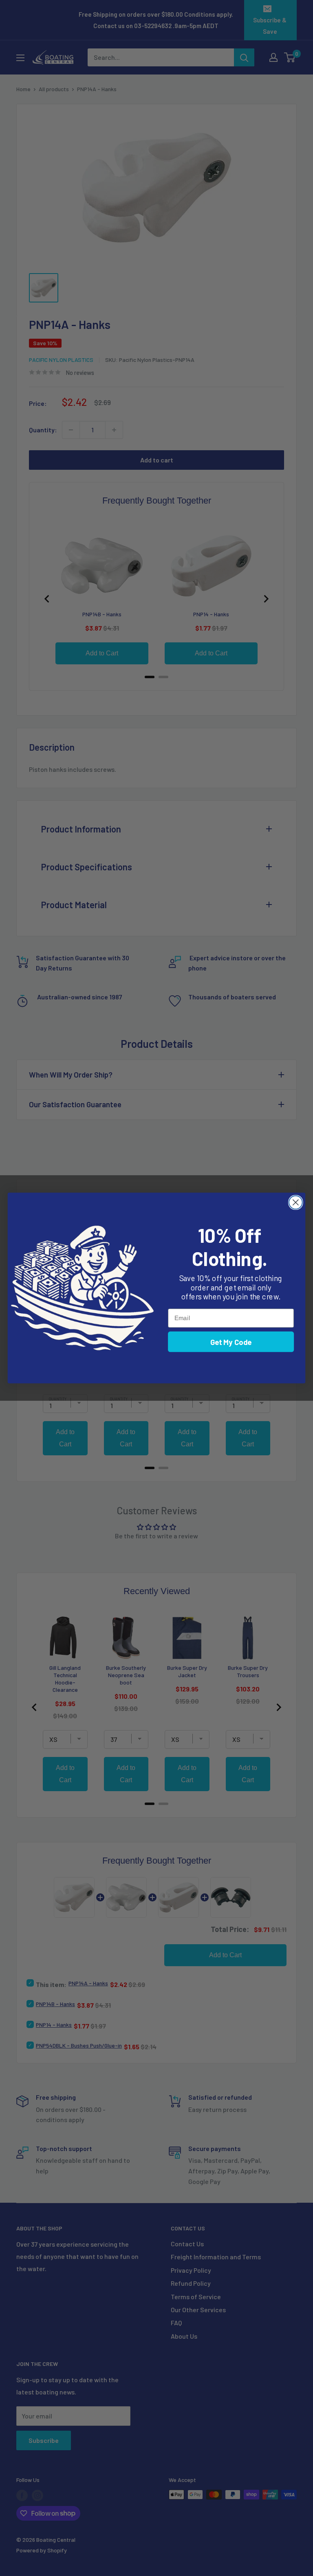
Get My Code (231, 1342)
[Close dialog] (296, 1202)
